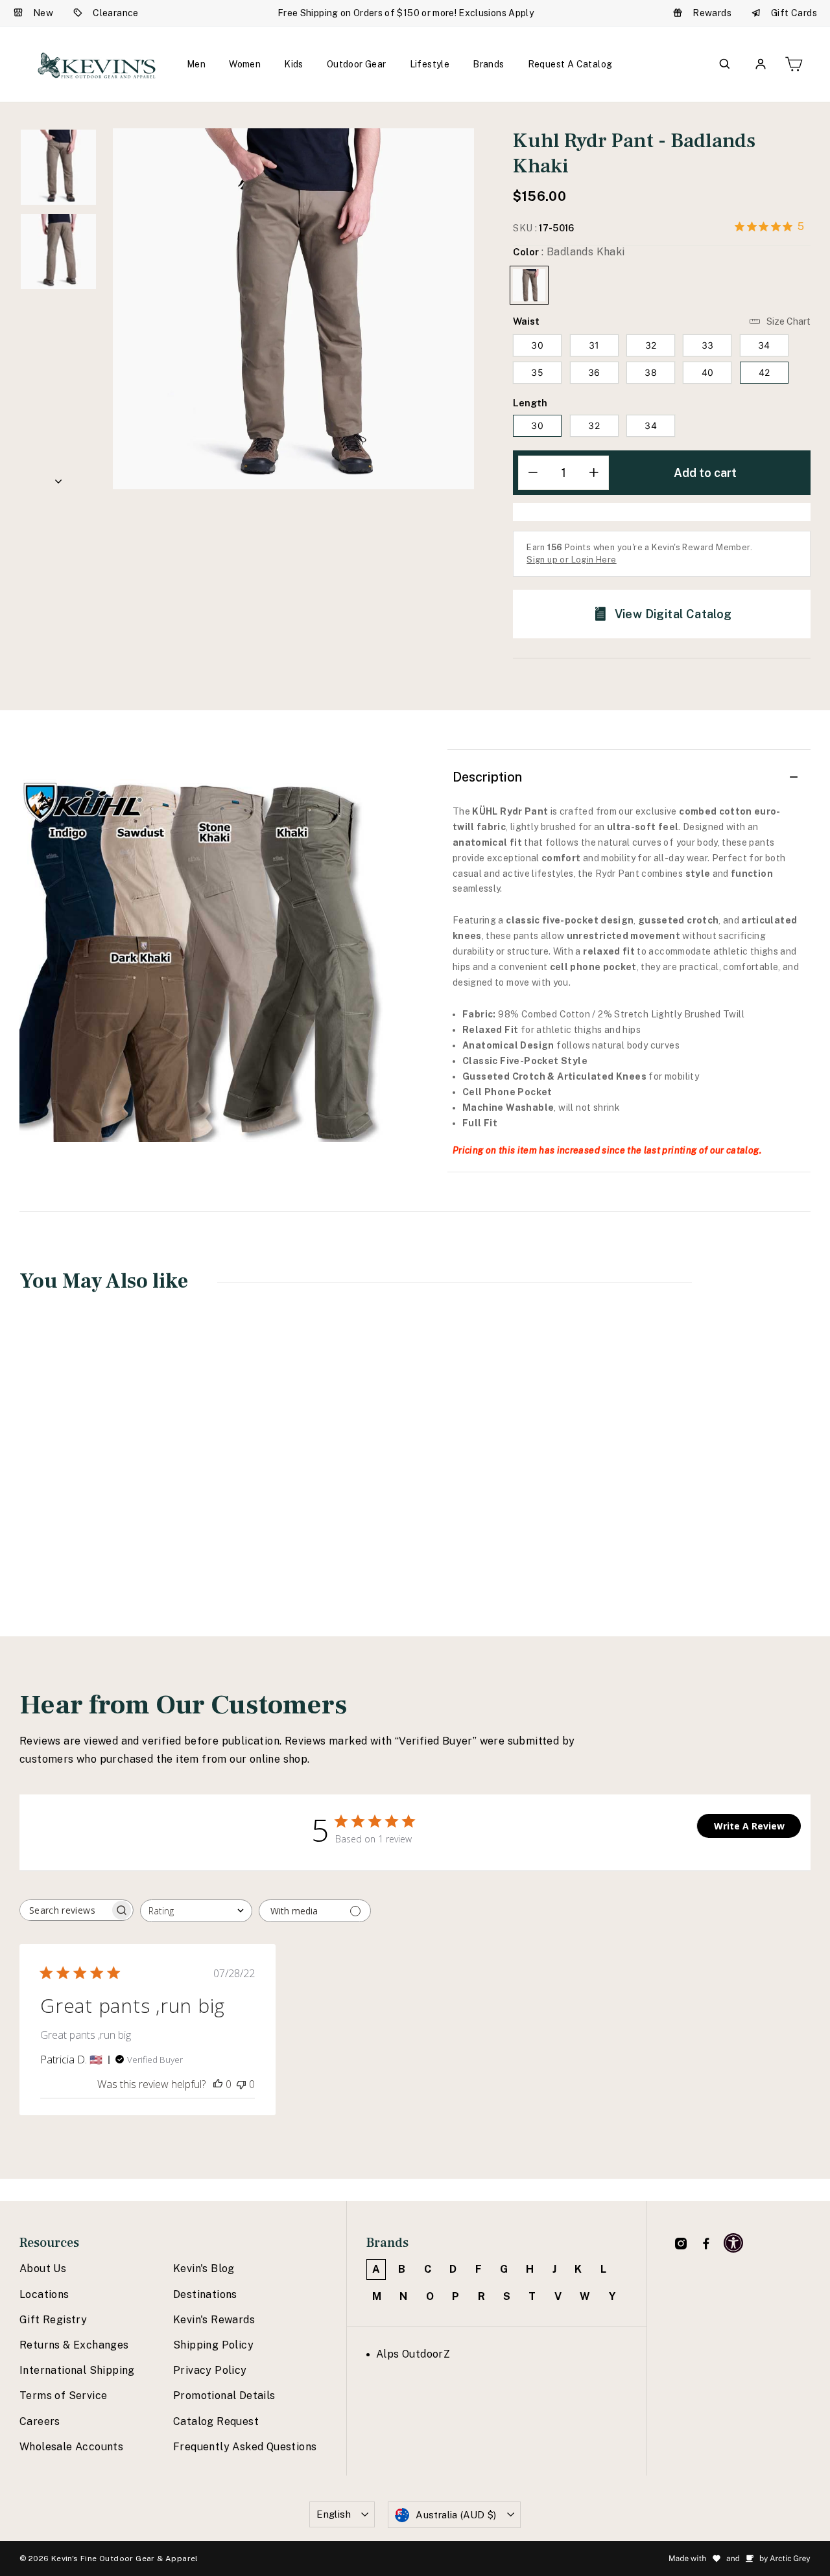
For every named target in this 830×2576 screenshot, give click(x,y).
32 (651, 345)
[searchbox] (65, 1910)
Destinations (205, 2294)
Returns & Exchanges (74, 2345)
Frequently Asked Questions (245, 2447)
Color (569, 252)
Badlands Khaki (529, 285)
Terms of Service (63, 2396)
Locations (44, 2294)
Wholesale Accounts (71, 2447)
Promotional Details (224, 2396)
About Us (43, 2269)
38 (651, 372)
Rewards (712, 13)
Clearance (116, 13)
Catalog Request (216, 2421)
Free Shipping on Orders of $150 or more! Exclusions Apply (406, 13)
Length (530, 403)
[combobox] (196, 1911)
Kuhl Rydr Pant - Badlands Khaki (91, 1489)
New (43, 13)
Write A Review (749, 1826)
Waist (526, 321)
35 (537, 372)
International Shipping (77, 2370)
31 (594, 345)
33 (708, 345)
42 (765, 372)
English (334, 2514)
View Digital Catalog (673, 614)
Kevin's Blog (204, 2269)
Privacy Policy (210, 2370)
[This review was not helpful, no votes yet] (241, 2084)
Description (487, 777)
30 (537, 345)
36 (594, 372)
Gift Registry (53, 2320)
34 (764, 345)
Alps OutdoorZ (413, 2354)
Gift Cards (794, 13)
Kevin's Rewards (214, 2320)
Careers (40, 2421)
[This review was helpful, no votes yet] (218, 2084)
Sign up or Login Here (571, 560)
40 (708, 372)
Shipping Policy (213, 2345)
